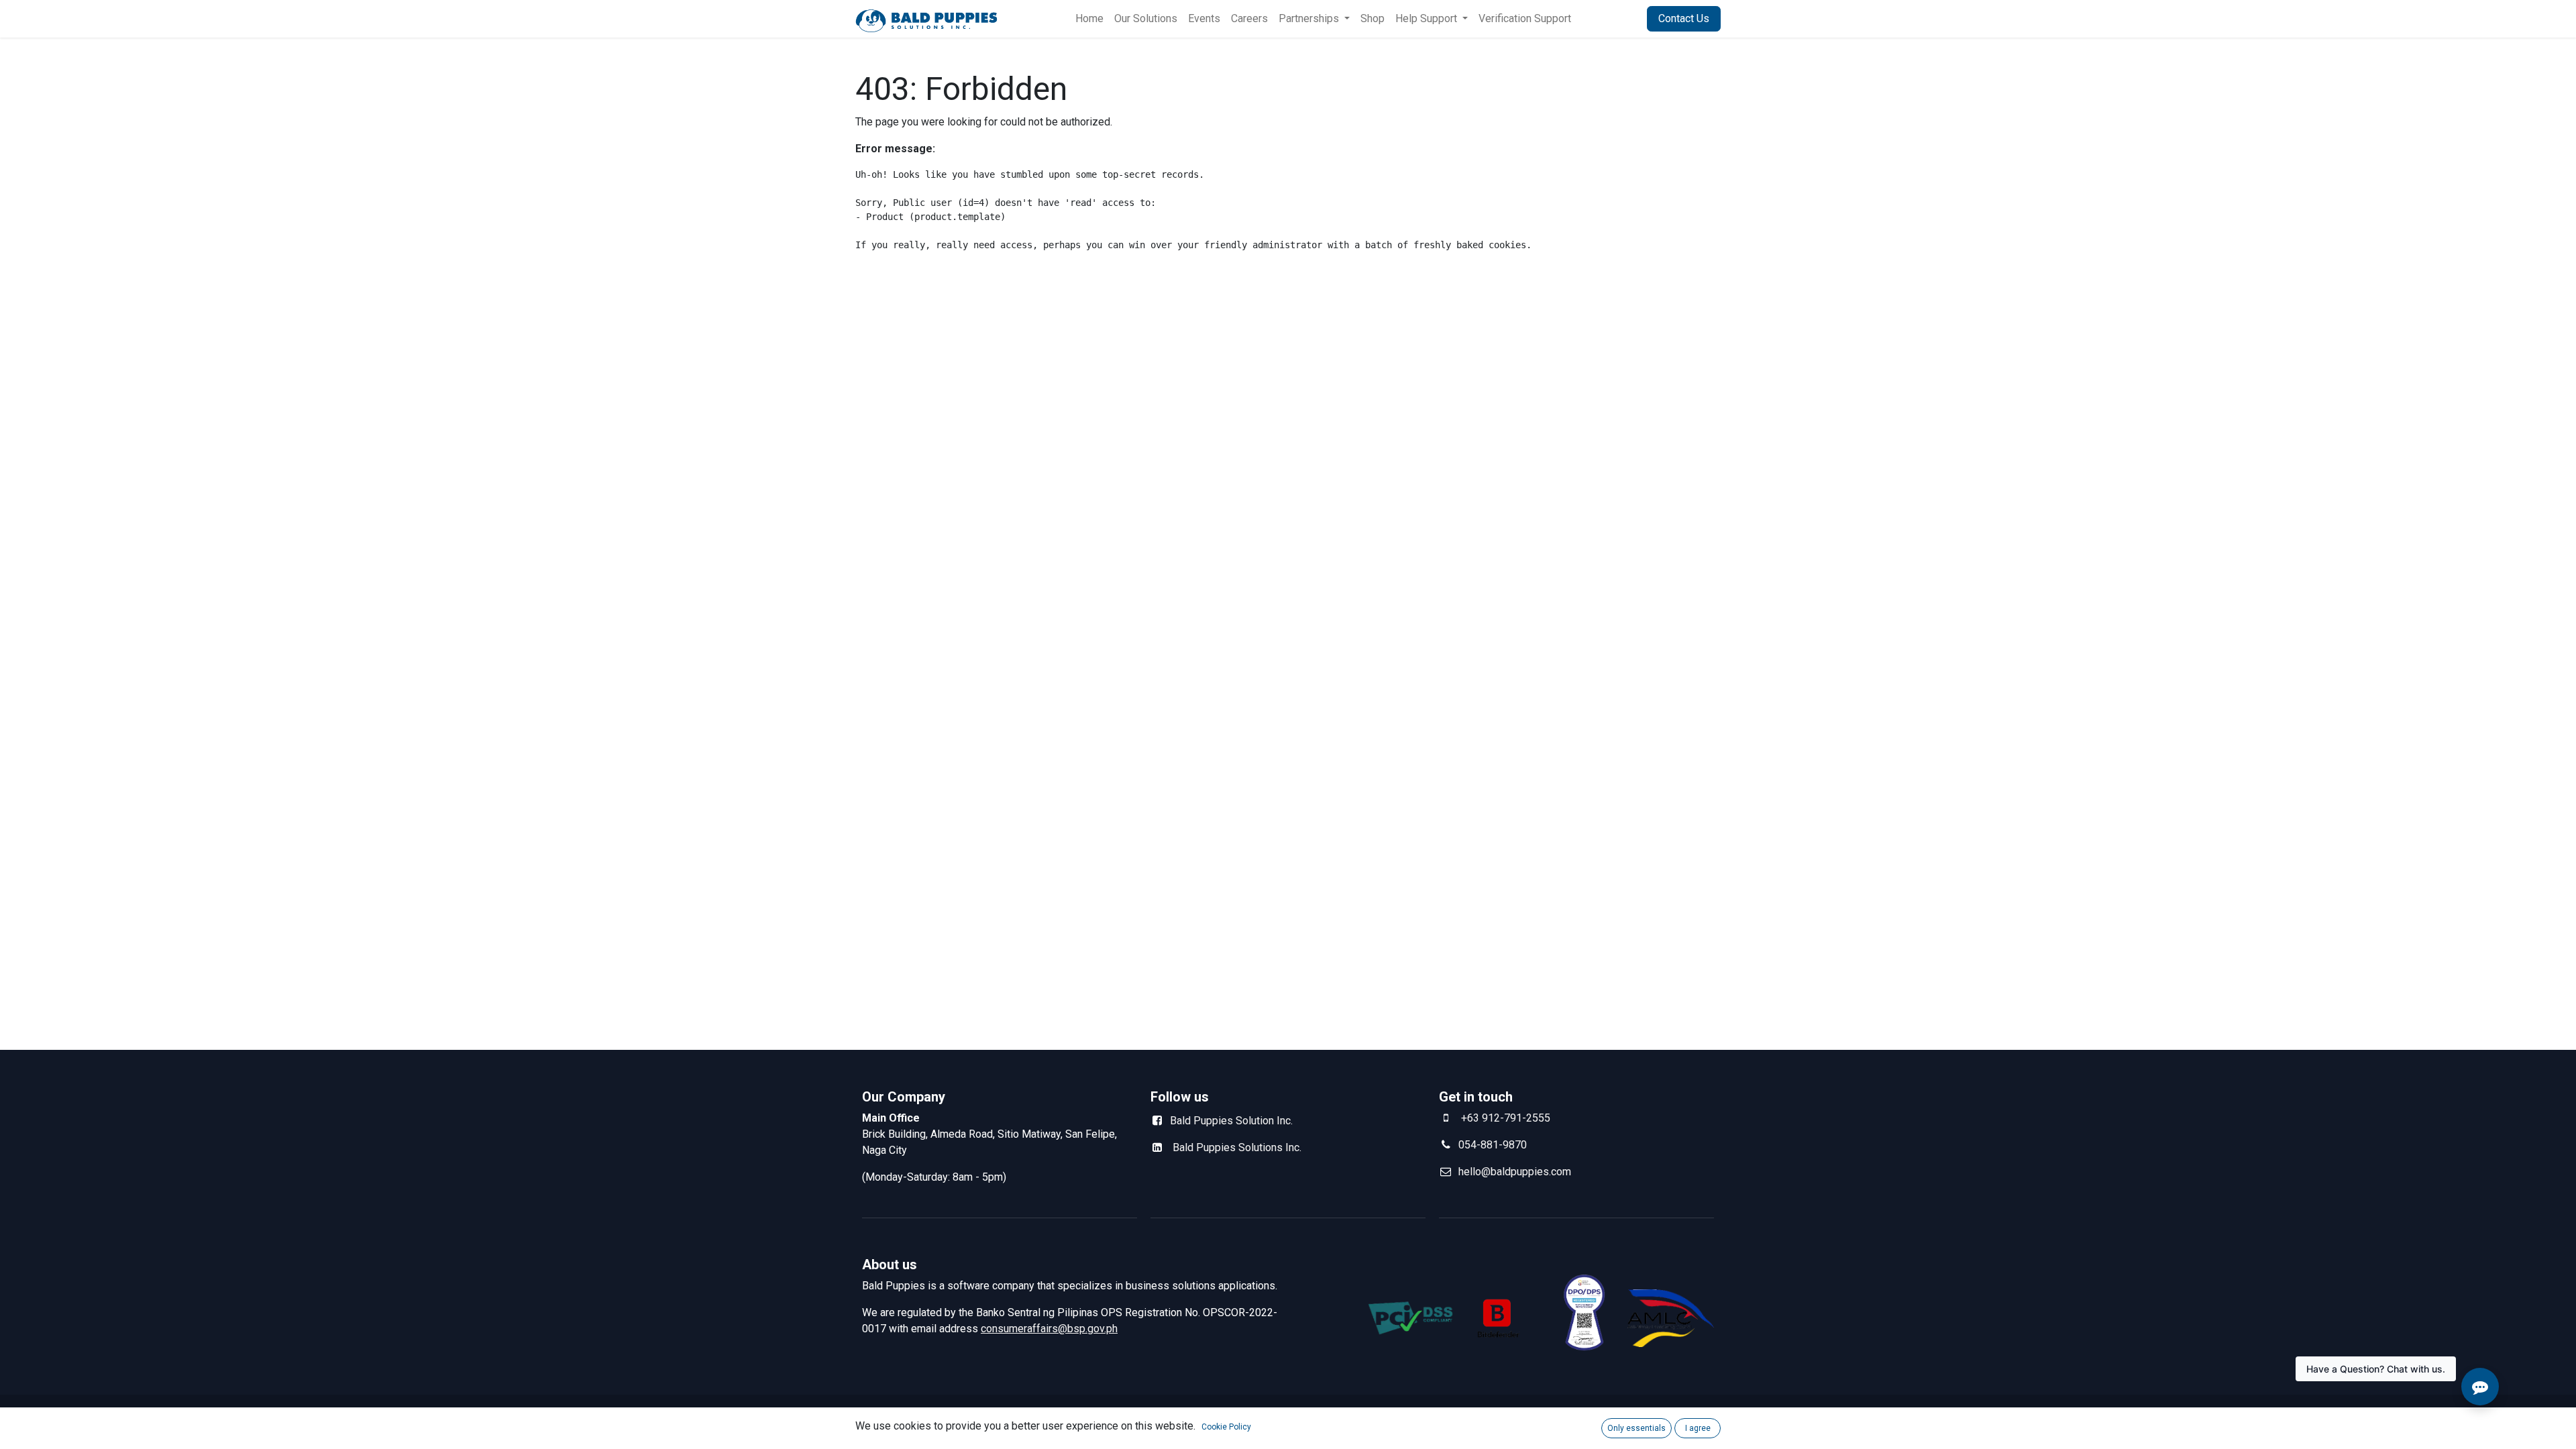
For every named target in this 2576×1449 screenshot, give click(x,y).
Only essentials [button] (1636, 1428)
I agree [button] (1698, 1428)
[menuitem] (1089, 19)
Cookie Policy (1226, 1427)
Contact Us (1684, 18)
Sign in (1614, 18)
